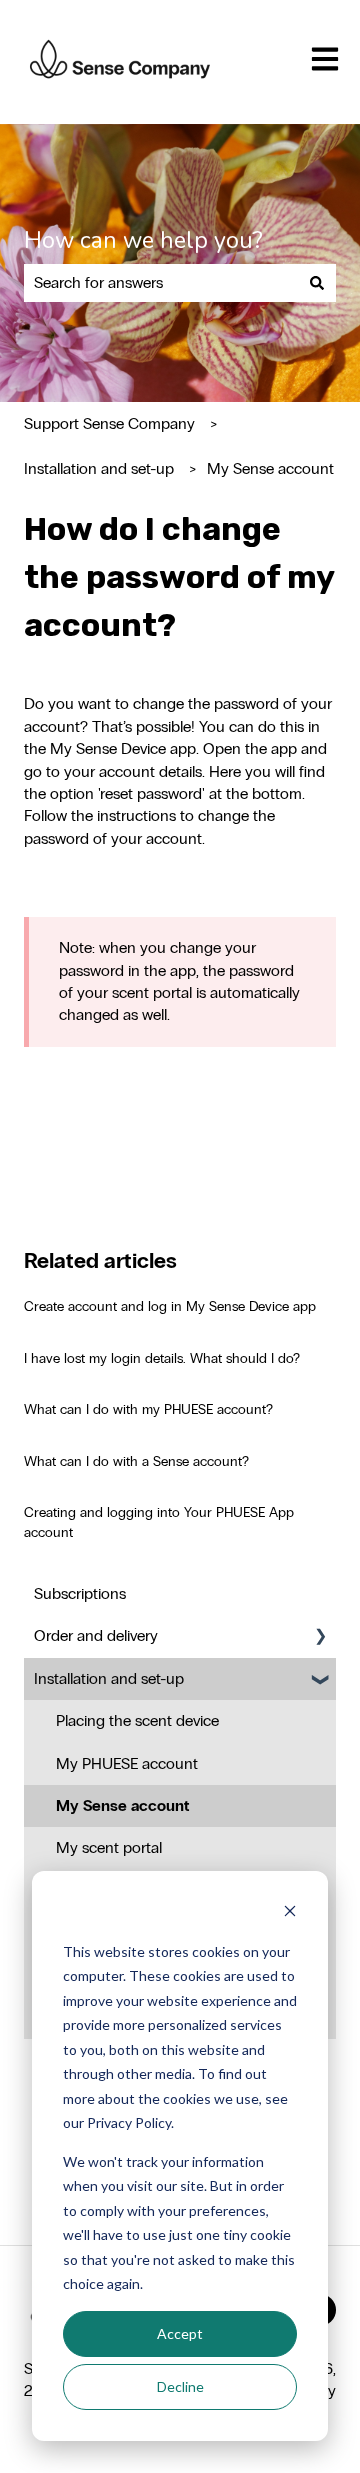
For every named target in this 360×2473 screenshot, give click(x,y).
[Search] (317, 283)
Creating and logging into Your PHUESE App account (159, 1522)
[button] (320, 1637)
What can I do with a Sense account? (136, 1461)
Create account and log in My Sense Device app (170, 1306)
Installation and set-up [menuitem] (109, 1678)
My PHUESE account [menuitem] (127, 1763)
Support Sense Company (109, 423)
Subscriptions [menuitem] (80, 1593)
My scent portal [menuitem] (109, 1847)
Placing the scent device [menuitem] (137, 1720)
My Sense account (270, 468)
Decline (180, 2386)
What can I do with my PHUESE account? (148, 1409)
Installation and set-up (99, 468)
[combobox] (161, 283)
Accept (180, 2333)
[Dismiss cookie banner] (290, 1913)
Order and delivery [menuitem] (96, 1635)
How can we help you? (143, 240)
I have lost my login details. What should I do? (162, 1358)
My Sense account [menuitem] (122, 1805)
